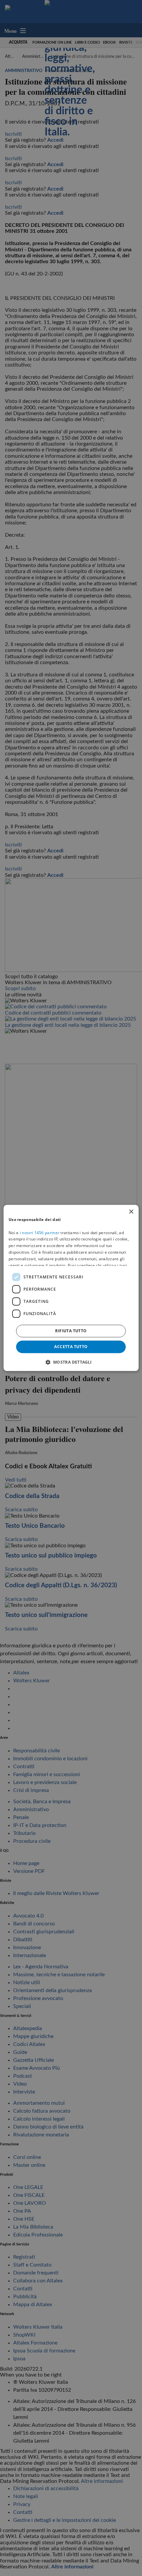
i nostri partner (40, 1233)
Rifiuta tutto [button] (71, 1331)
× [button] (131, 1212)
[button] (71, 1362)
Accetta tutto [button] (71, 1347)
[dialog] (71, 1288)
